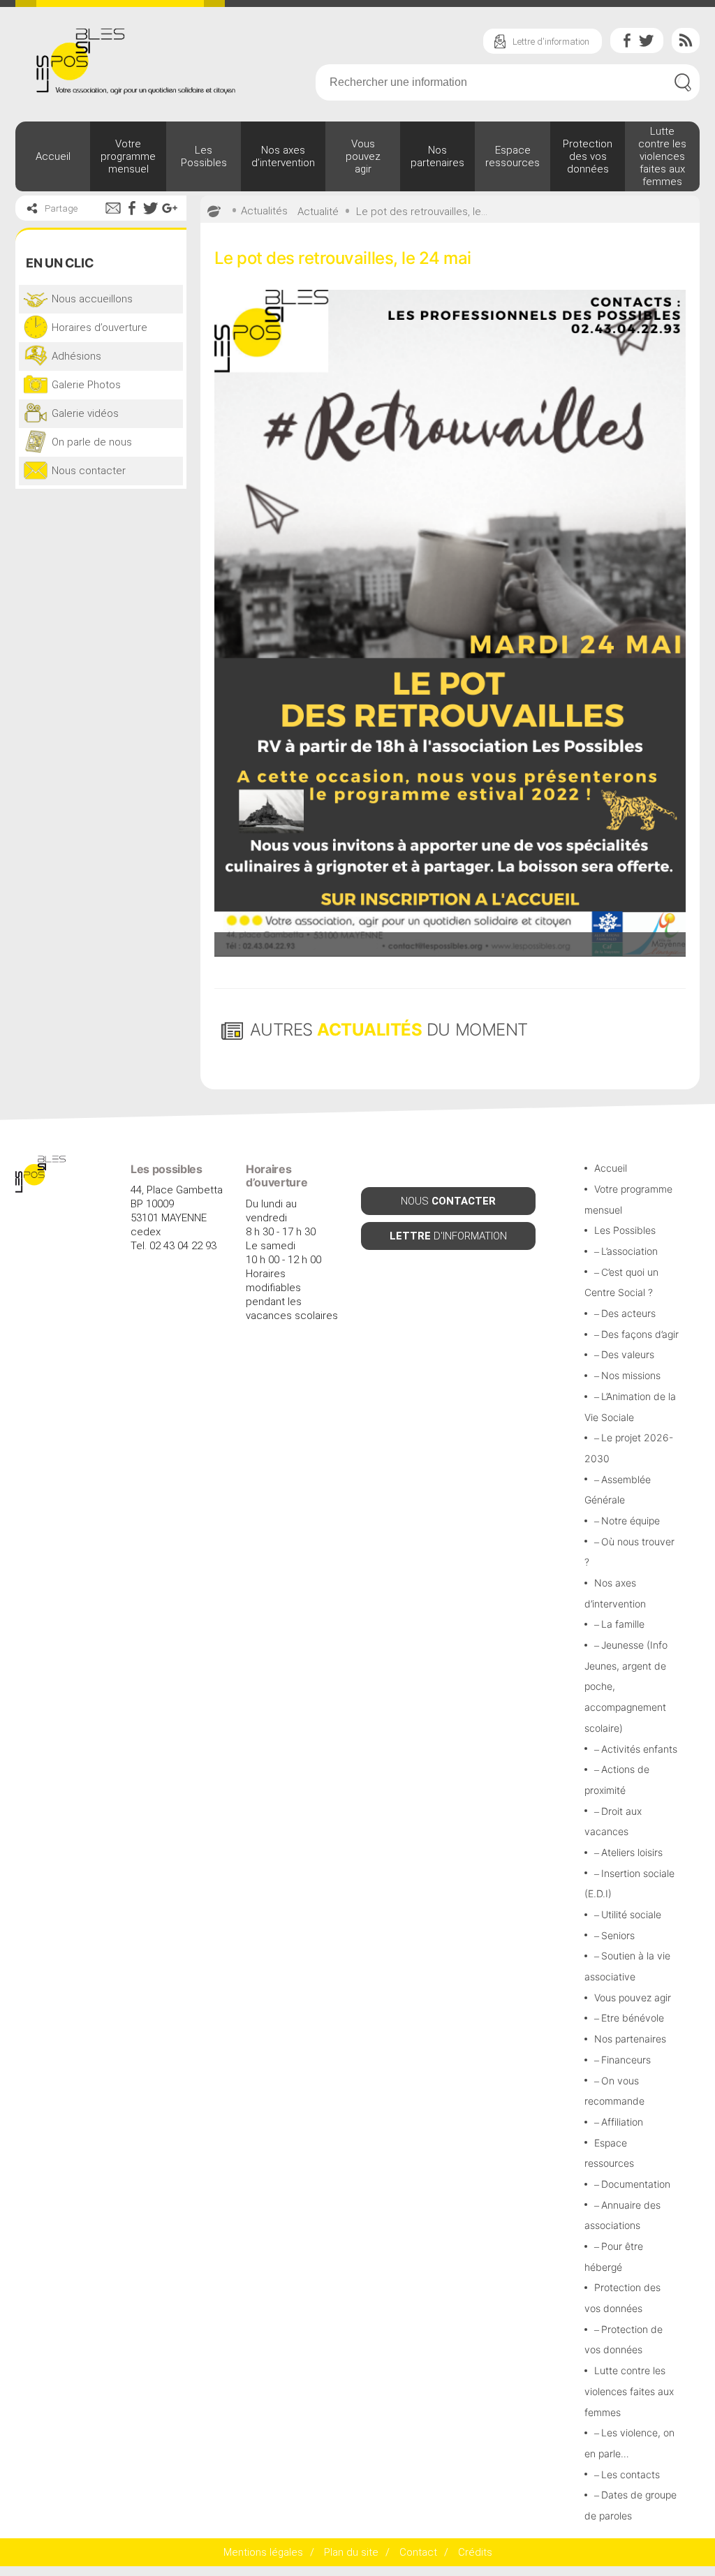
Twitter (647, 41)
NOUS (448, 1201)
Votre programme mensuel (128, 156)
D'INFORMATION (448, 1236)
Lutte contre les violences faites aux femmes (662, 156)
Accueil (53, 156)
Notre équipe (631, 1521)
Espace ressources (513, 156)
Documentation (636, 2184)
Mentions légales (263, 2552)
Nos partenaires (437, 156)
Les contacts (631, 2474)
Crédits (475, 2552)
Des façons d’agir (640, 1334)
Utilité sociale (631, 1914)
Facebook (627, 41)
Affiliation (622, 2122)
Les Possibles (204, 156)
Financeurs (626, 2060)
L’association (629, 1251)
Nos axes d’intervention (283, 156)
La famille (623, 1624)
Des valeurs (628, 1354)
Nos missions (631, 1375)
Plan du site (351, 2552)
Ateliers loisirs (632, 1852)
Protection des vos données (588, 156)
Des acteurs (628, 1313)
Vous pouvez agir (363, 156)
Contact (418, 2552)
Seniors (618, 1935)
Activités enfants (639, 1749)
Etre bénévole (633, 2018)
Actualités (264, 211)
